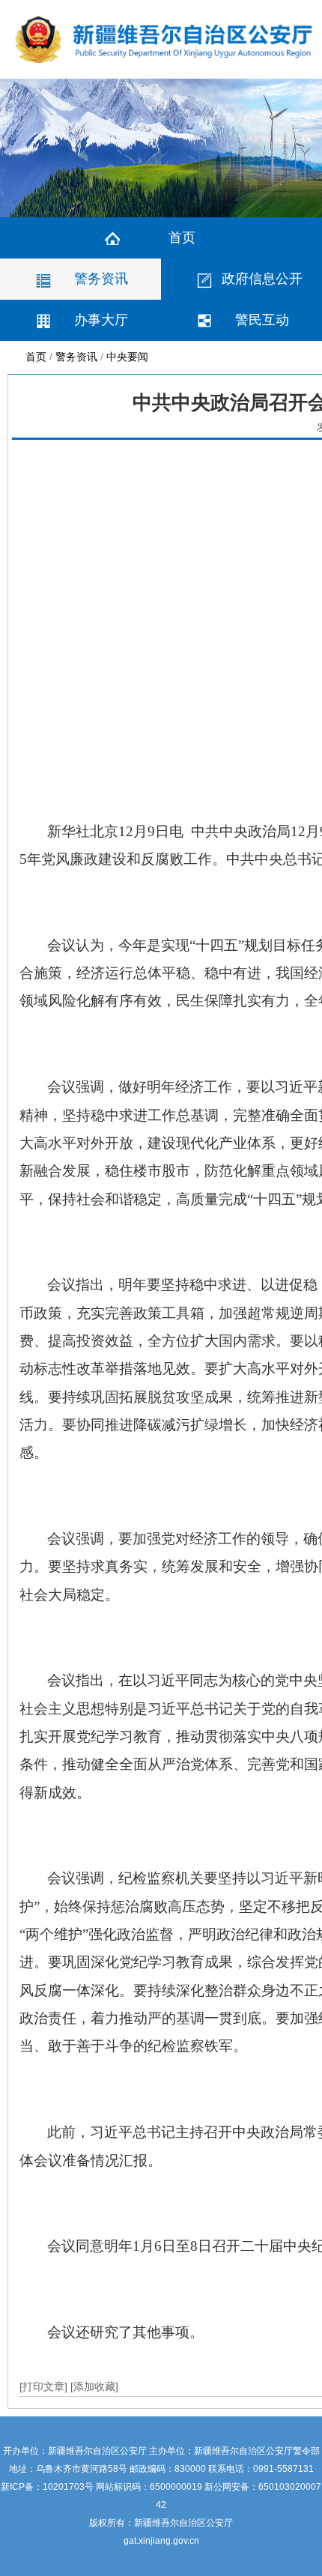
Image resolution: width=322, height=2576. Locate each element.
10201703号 (68, 2487)
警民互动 (262, 320)
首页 (182, 238)
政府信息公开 (262, 279)
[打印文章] (45, 2386)
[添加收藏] (94, 2386)
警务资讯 (101, 279)
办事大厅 (101, 320)
